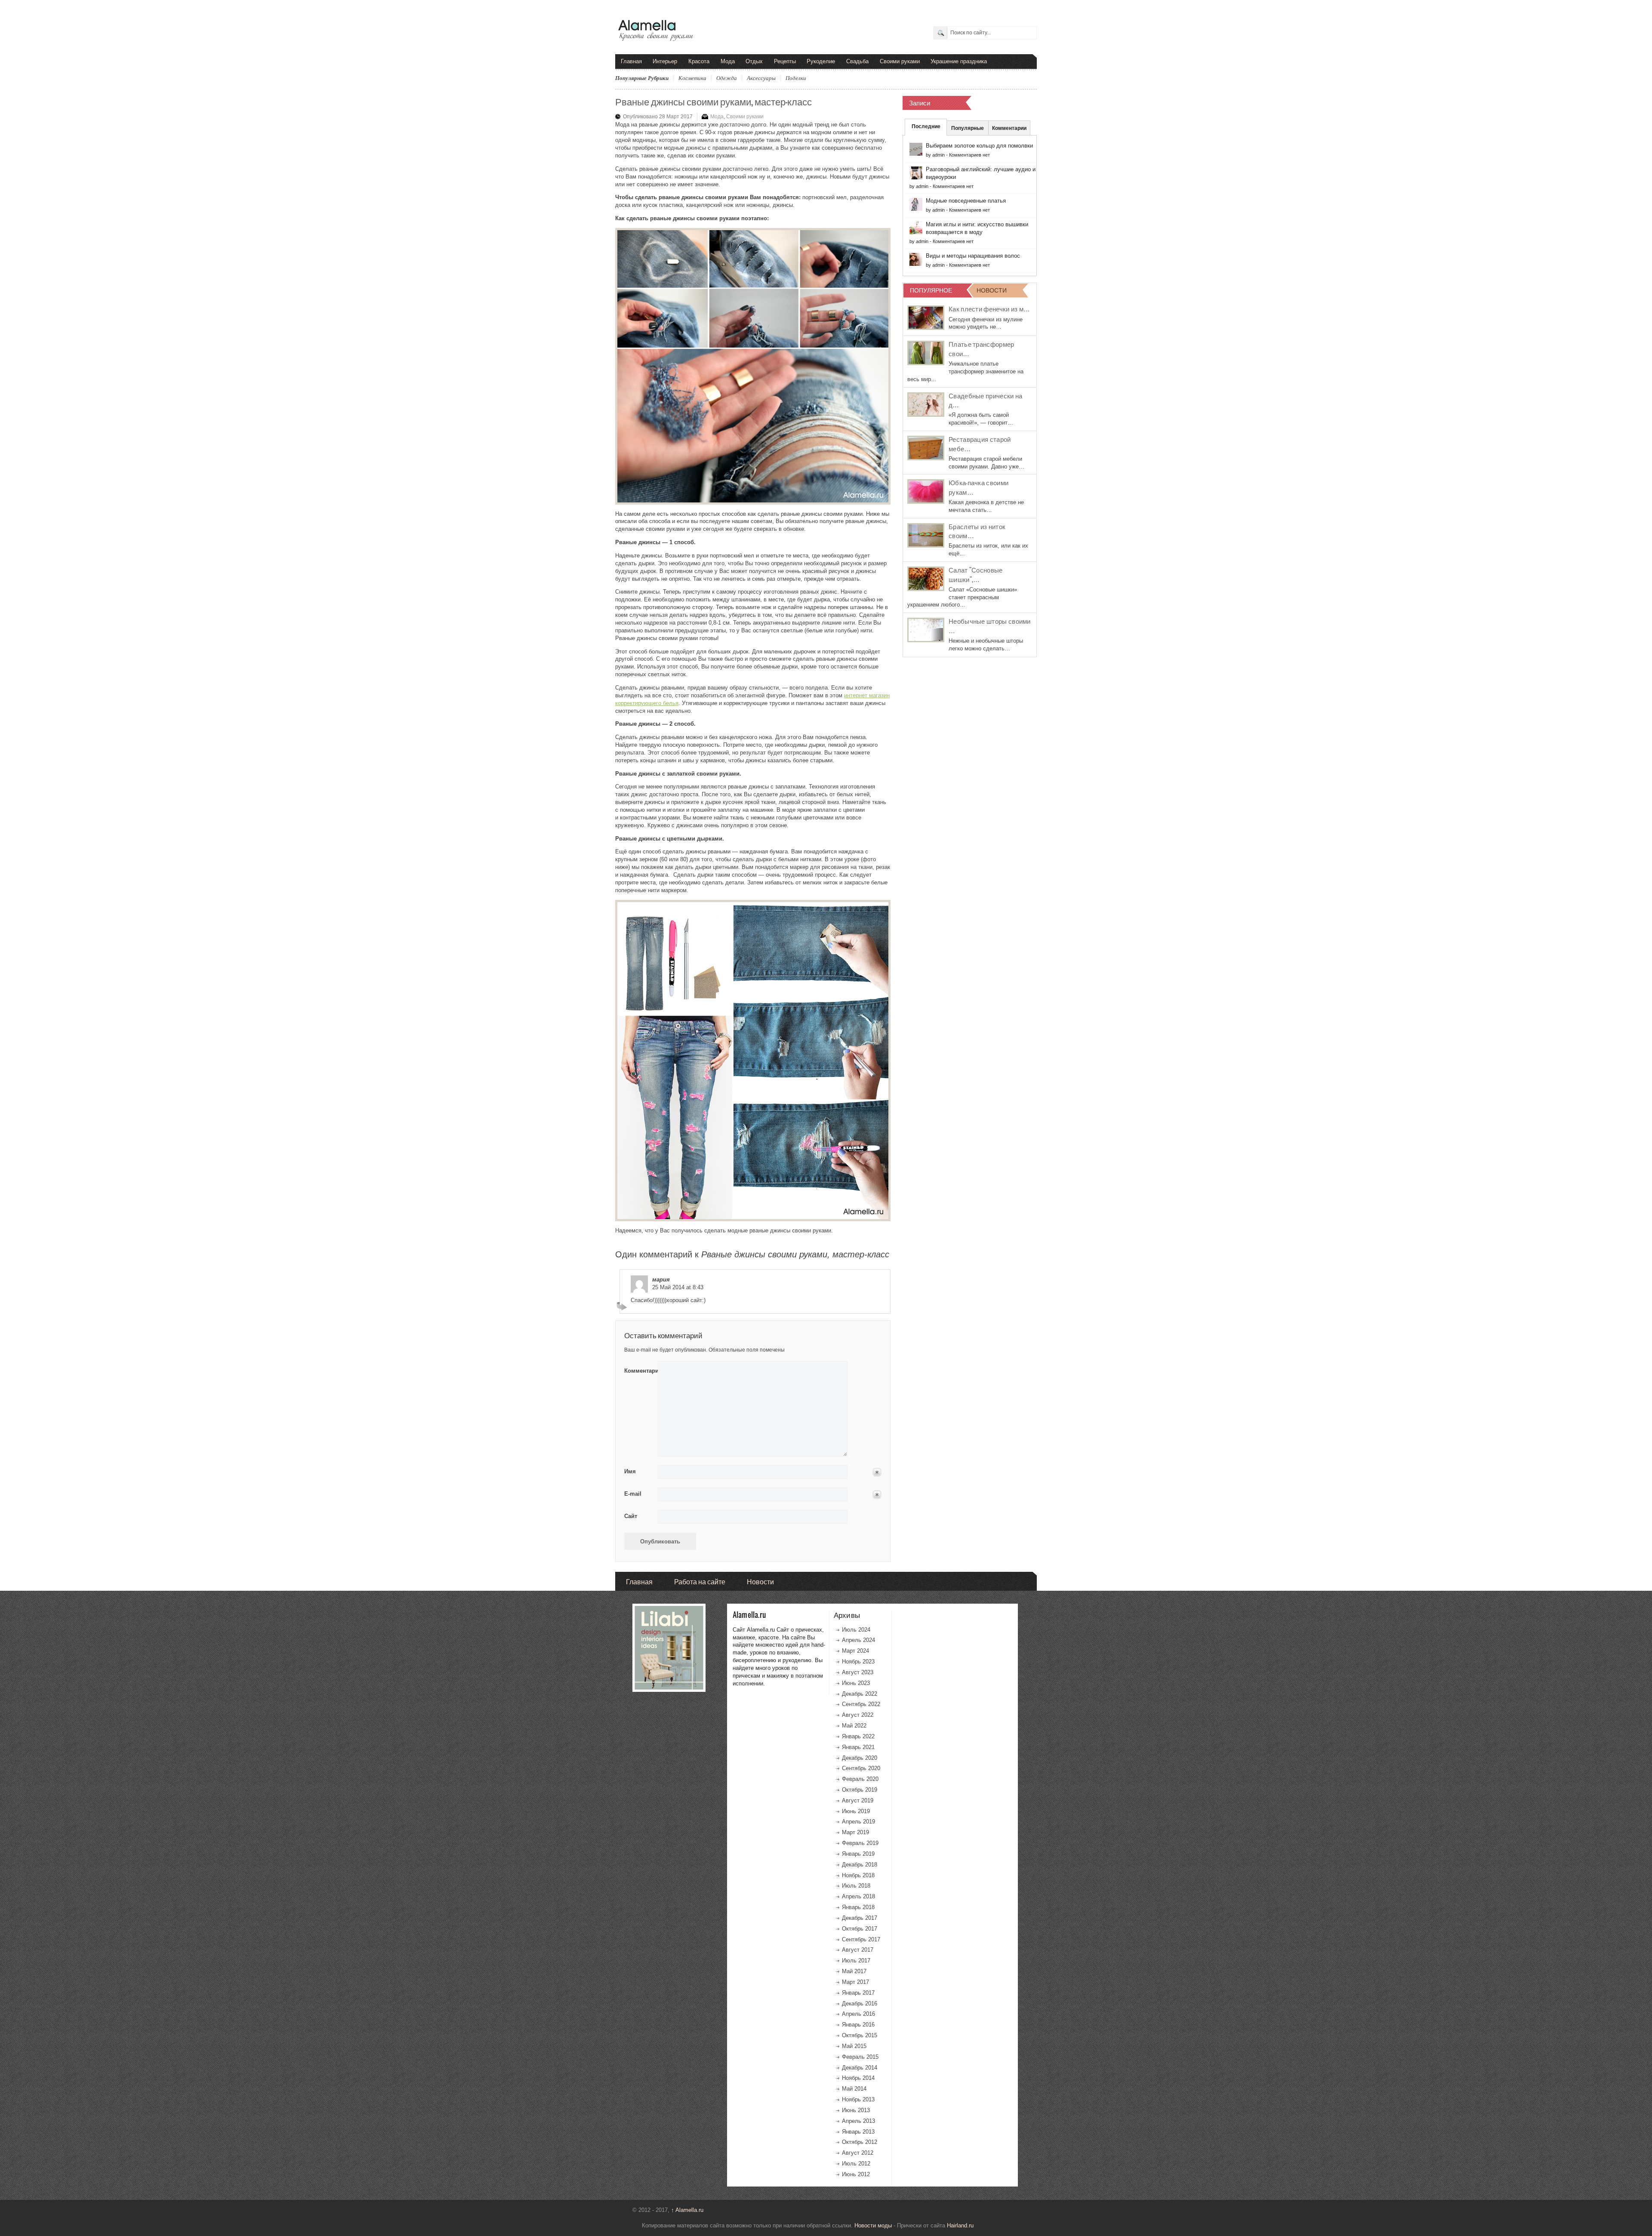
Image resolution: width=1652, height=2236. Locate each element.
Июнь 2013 (856, 2110)
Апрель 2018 (858, 1896)
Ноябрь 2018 (858, 1875)
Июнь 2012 (856, 2174)
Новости (760, 1581)
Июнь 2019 (856, 1811)
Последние (926, 126)
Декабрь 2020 (860, 1758)
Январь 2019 (858, 1854)
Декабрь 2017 (860, 1918)
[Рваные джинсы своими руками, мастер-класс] (753, 366)
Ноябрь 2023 (858, 1662)
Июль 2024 (856, 1630)
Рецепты (785, 61)
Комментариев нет (969, 155)
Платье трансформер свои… (982, 348)
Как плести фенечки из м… (989, 308)
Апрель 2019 (858, 1822)
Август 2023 (858, 1672)
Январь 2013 (858, 2132)
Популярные (968, 128)
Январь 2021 (858, 1747)
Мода (728, 61)
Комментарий (638, 1371)
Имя (630, 1471)
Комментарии (1009, 128)
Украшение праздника (959, 61)
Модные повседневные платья (966, 201)
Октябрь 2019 (860, 1790)
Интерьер (665, 61)
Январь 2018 (858, 1907)
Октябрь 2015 (860, 2035)
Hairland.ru (960, 2225)
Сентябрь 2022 (861, 1704)
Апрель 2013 (858, 2121)
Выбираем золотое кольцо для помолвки (979, 146)
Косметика (692, 78)
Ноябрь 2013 (858, 2099)
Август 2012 (858, 2153)
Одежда (727, 78)
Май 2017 (854, 1971)
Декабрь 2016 (860, 2003)
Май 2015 (854, 2046)
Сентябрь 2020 (861, 1768)
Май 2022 (854, 1726)
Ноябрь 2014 (858, 2078)
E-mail (633, 1494)
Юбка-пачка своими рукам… (979, 487)
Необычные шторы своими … (990, 625)
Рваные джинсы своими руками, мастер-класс (714, 101)
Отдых (754, 61)
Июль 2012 (856, 2164)
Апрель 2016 (858, 2014)
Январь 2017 (858, 1993)
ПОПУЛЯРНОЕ (931, 290)
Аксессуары (761, 78)
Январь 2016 (858, 2025)
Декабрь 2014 (860, 2068)
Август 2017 (858, 1950)
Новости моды (873, 2225)
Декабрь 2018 (860, 1865)
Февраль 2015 (860, 2057)
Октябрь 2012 (860, 2142)
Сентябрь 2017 (861, 1939)
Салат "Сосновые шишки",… (976, 574)
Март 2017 (855, 1982)
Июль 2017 (856, 1960)
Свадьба (857, 61)
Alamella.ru (687, 2210)
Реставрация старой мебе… (980, 444)
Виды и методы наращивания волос (973, 256)
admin (938, 155)
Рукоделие (821, 61)
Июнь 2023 (856, 1683)
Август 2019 (858, 1800)
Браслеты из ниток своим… (977, 531)
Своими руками (900, 61)
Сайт (631, 1516)
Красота (699, 61)
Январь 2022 (858, 1736)
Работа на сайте (700, 1581)
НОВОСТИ (992, 290)
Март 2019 (855, 1832)
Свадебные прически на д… (985, 400)
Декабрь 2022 (860, 1694)
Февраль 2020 (860, 1779)
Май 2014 (854, 2089)
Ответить (623, 1306)
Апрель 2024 (858, 1640)
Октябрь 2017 (860, 1929)
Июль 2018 (856, 1886)
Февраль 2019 (860, 1843)
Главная (631, 61)
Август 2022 (858, 1715)
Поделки (796, 78)
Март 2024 (855, 1651)
